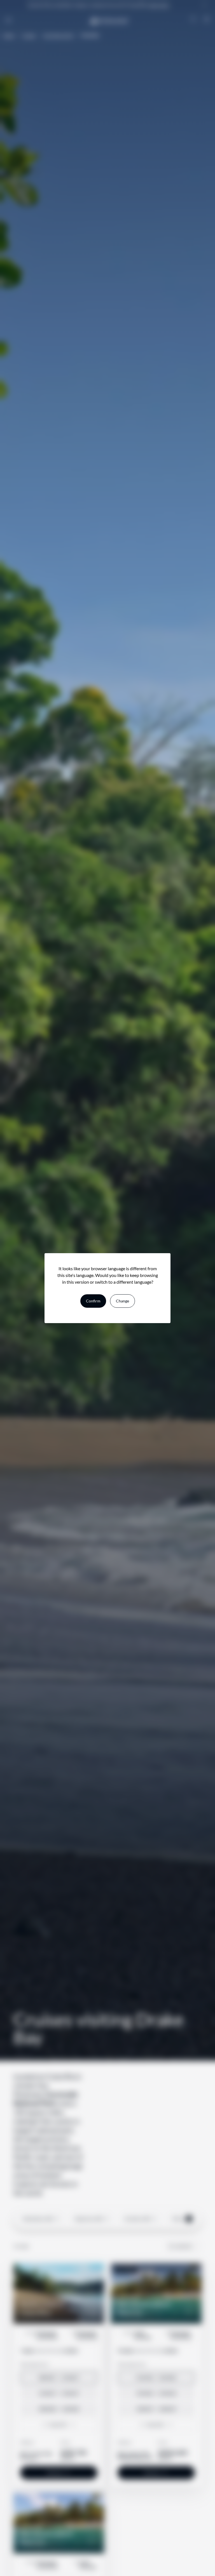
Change (122, 1301)
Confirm (93, 1301)
